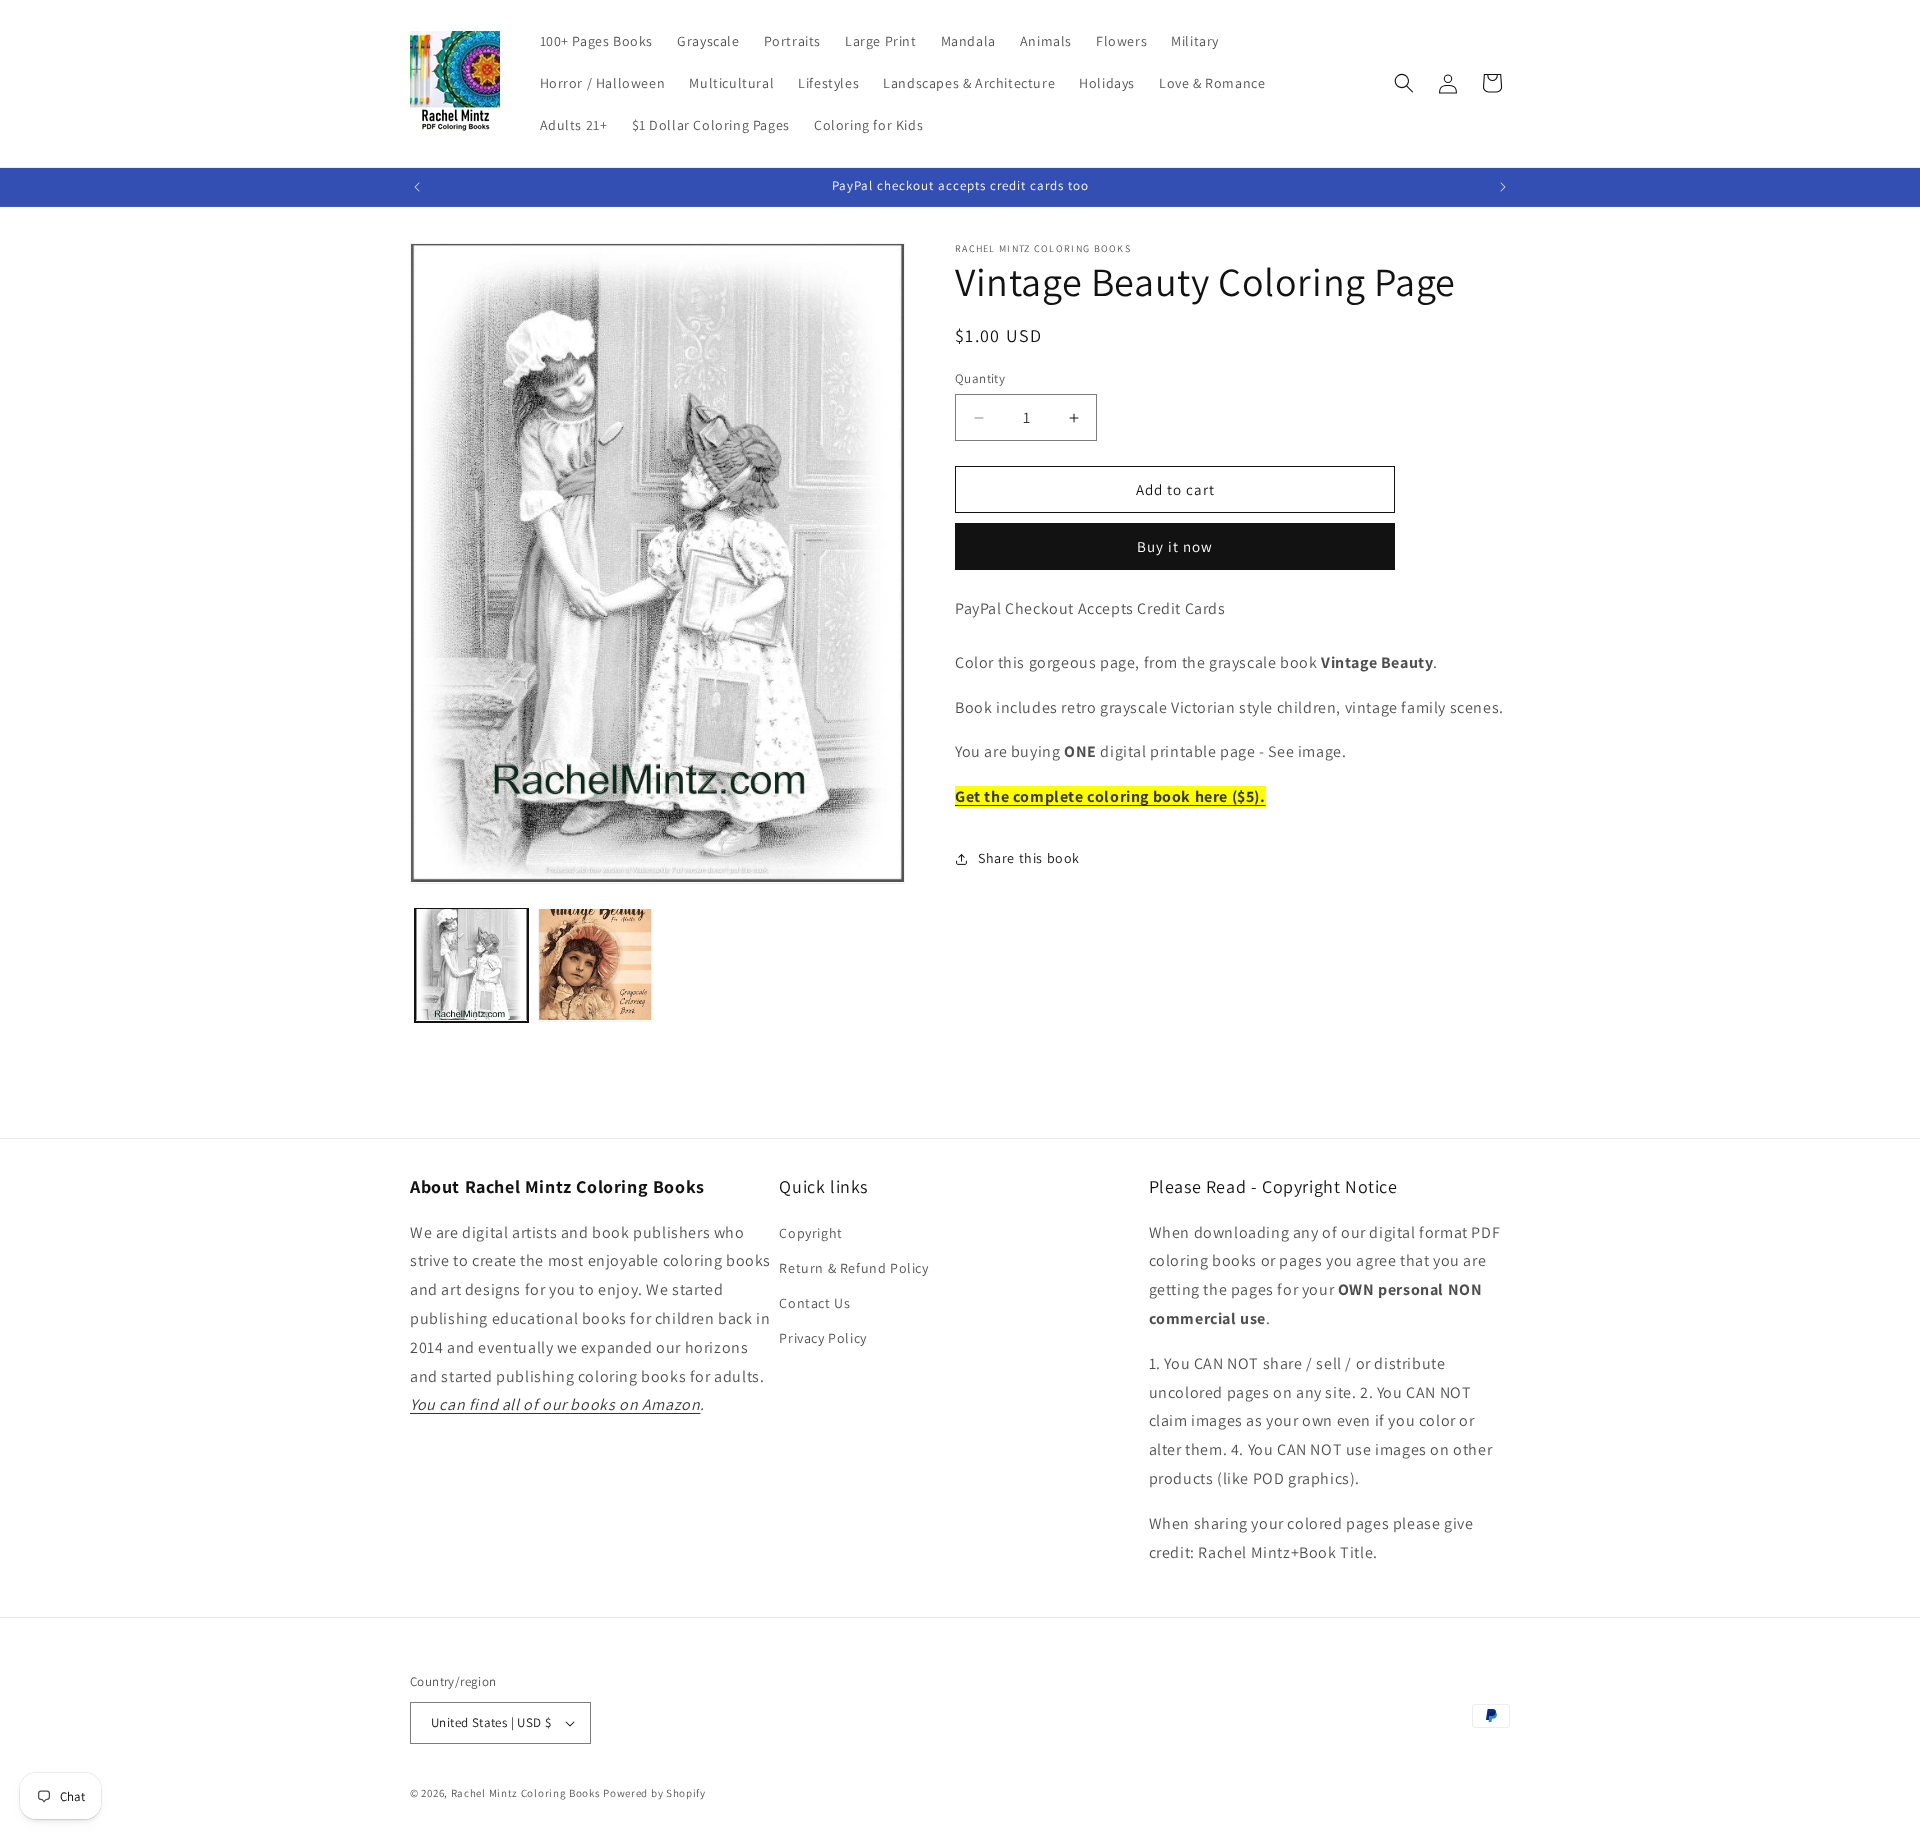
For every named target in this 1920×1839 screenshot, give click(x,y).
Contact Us (814, 1303)
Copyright (810, 1233)
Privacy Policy (822, 1338)
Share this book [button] (1029, 858)
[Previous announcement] (417, 187)
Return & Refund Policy (853, 1268)
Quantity (980, 378)
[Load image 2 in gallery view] (594, 964)
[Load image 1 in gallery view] (471, 964)
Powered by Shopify (654, 1793)
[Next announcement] (1503, 187)
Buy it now (1175, 546)
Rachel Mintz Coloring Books (526, 1793)
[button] (1404, 83)
